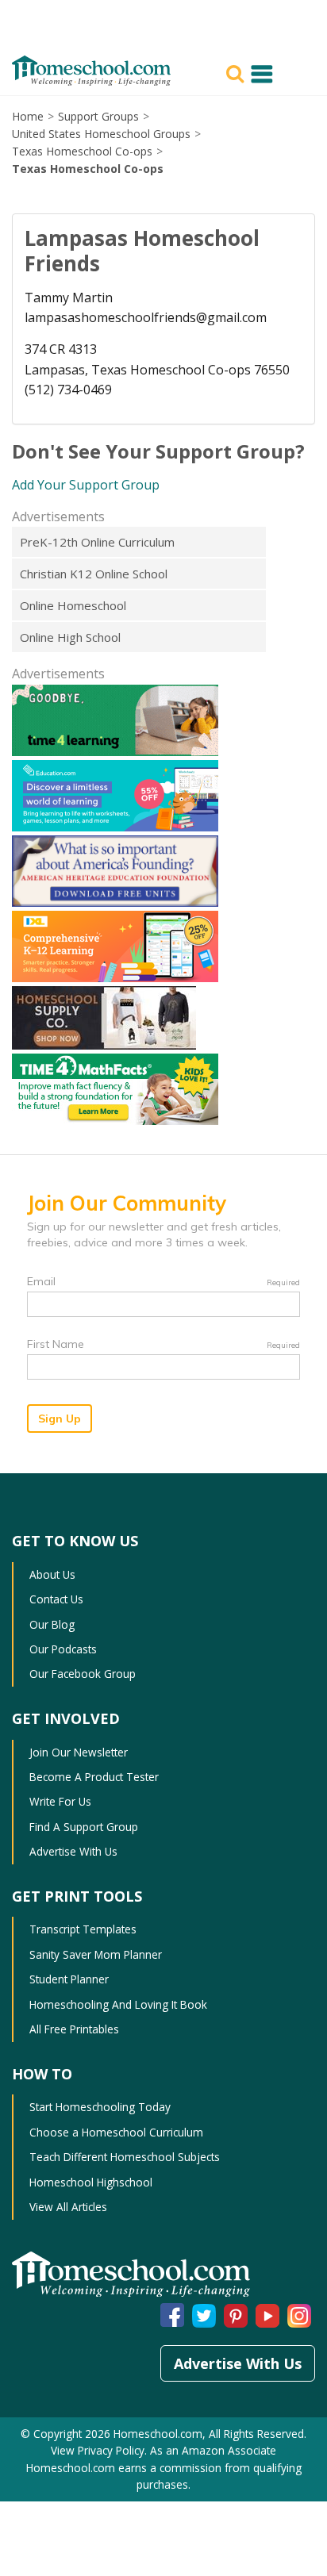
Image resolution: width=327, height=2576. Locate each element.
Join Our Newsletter (79, 1752)
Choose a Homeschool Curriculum (116, 2132)
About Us (52, 1574)
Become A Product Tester (94, 1777)
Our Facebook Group (83, 1674)
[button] (237, 72)
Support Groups (98, 116)
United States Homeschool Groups (101, 134)
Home (28, 116)
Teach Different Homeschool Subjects (125, 2157)
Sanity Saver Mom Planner (96, 1954)
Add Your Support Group (86, 485)
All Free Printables (74, 2029)
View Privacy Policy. (100, 2450)
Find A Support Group (84, 1827)
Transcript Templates (83, 1929)
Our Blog (52, 1624)
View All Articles (68, 2207)
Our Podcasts (63, 1649)
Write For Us (60, 1801)
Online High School (70, 637)
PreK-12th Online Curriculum (97, 542)
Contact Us (56, 1599)
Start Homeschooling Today (100, 2107)
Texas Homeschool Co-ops (82, 151)
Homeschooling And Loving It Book (118, 2004)
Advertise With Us (73, 1851)
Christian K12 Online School (94, 574)
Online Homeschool (73, 605)
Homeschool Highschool (91, 2182)
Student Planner (69, 1979)
